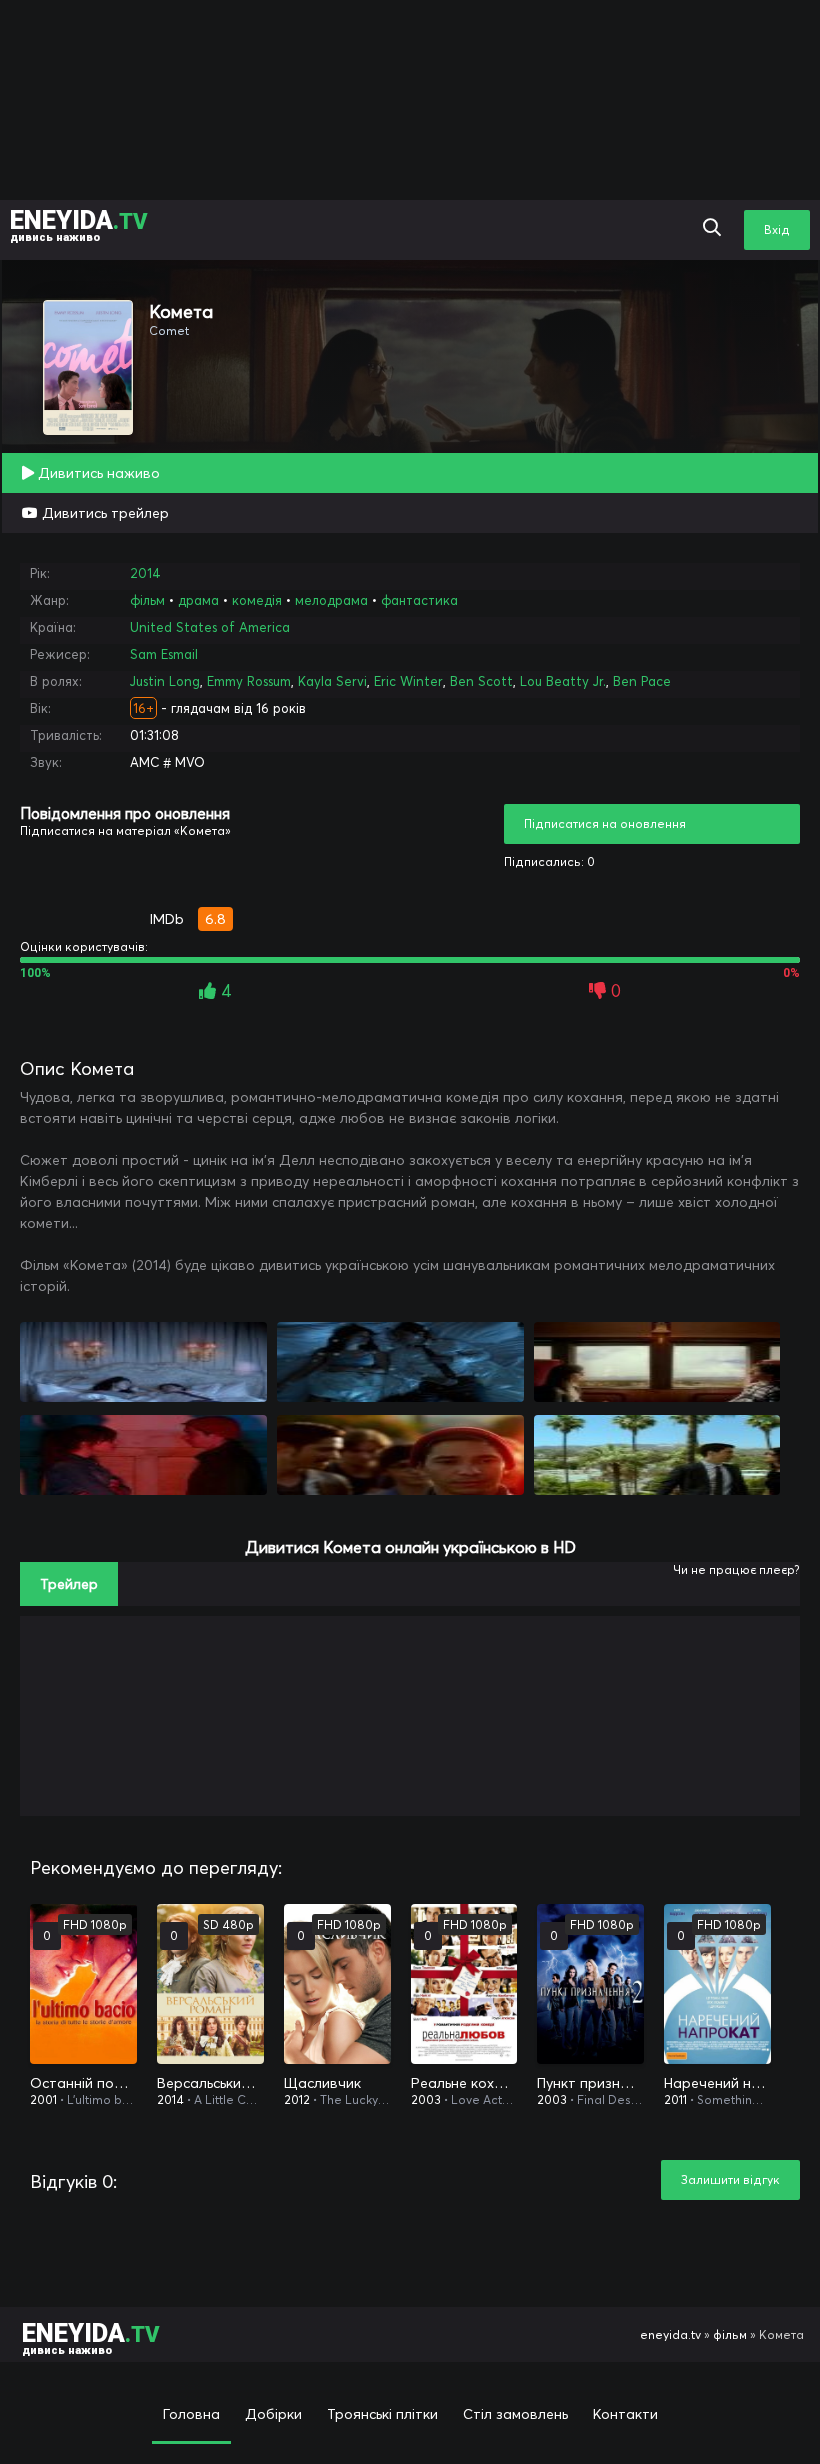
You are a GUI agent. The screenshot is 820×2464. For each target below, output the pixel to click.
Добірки (273, 2414)
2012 (297, 2099)
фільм (147, 600)
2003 (426, 2099)
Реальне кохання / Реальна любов (464, 2083)
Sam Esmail (164, 654)
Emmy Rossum (249, 681)
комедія (257, 600)
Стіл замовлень (515, 2414)
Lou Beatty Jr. (563, 681)
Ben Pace (642, 681)
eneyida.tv (670, 2334)
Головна (191, 2414)
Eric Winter (408, 681)
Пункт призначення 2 (590, 2083)
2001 (43, 2099)
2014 (145, 573)
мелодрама (331, 600)
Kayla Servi (332, 681)
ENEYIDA (79, 224)
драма (198, 600)
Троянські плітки (382, 2414)
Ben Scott (481, 681)
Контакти (625, 2414)
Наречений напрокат (717, 2083)
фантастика (419, 600)
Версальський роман (210, 2083)
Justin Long (165, 681)
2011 (675, 2099)
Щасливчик (322, 2083)
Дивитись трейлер (103, 513)
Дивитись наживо (97, 473)
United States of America (210, 627)
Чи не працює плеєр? (736, 1569)
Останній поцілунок (83, 2083)
